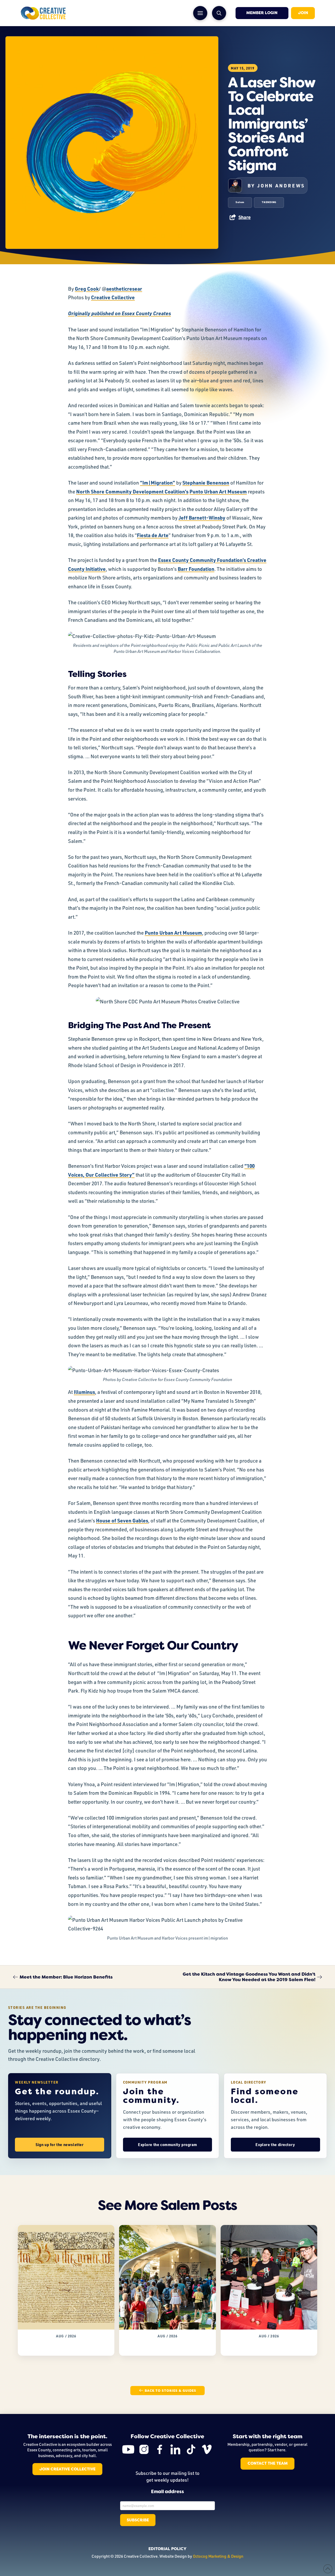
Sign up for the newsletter (60, 2145)
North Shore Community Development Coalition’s (132, 491)
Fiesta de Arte (153, 535)
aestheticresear (124, 289)
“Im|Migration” (158, 483)
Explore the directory (275, 2145)
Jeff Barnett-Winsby (202, 518)
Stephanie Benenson (206, 483)
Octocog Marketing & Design (218, 2556)
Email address (167, 2492)
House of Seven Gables (122, 1520)
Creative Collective (113, 297)
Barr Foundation (196, 569)
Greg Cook (87, 289)
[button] (200, 13)
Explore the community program (167, 2145)
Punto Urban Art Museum (218, 491)
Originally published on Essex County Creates (119, 313)
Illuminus (84, 1392)
